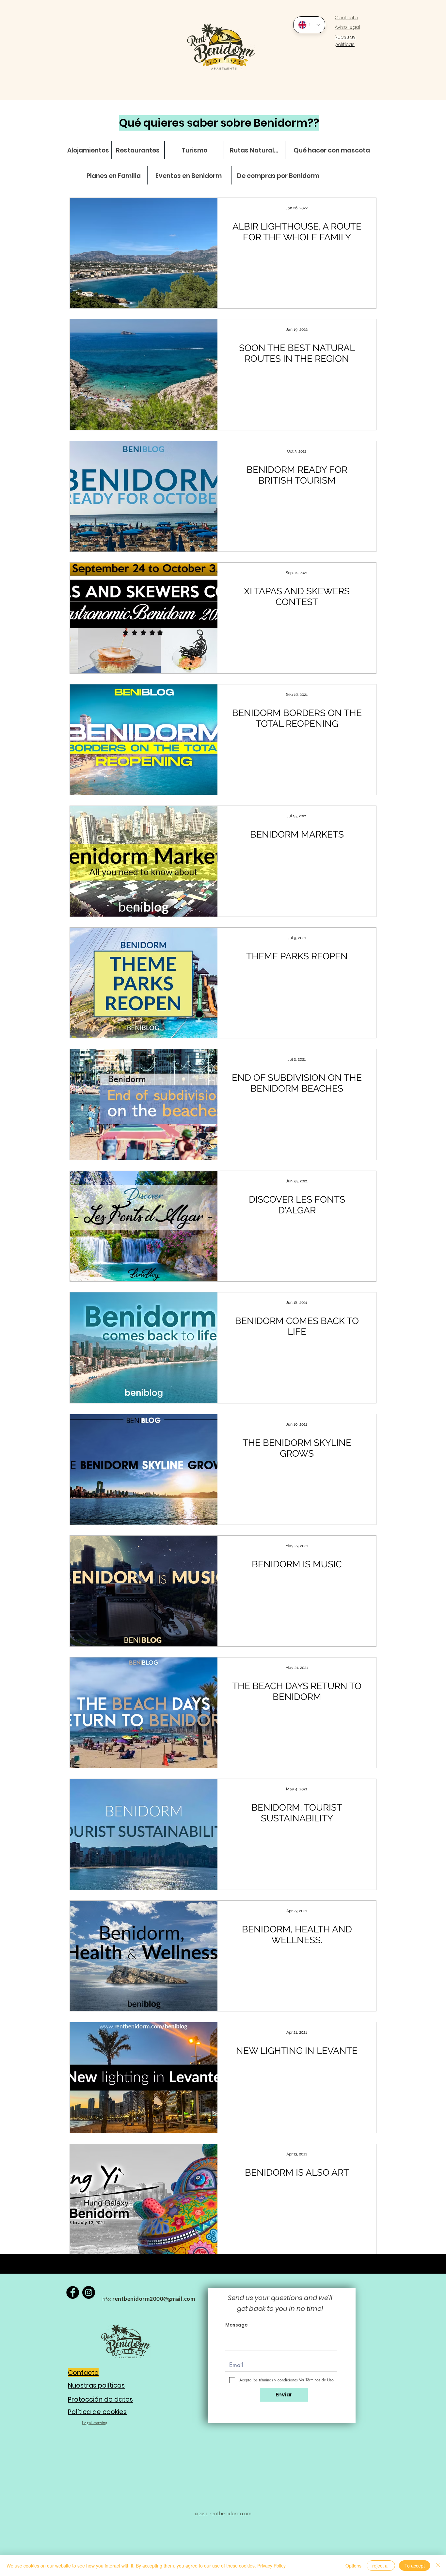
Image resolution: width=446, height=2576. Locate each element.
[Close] (438, 2566)
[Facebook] (73, 2292)
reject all (381, 2566)
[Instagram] (89, 2292)
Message (237, 2325)
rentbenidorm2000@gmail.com (154, 2299)
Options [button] (353, 2566)
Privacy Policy (271, 2566)
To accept (415, 2566)
